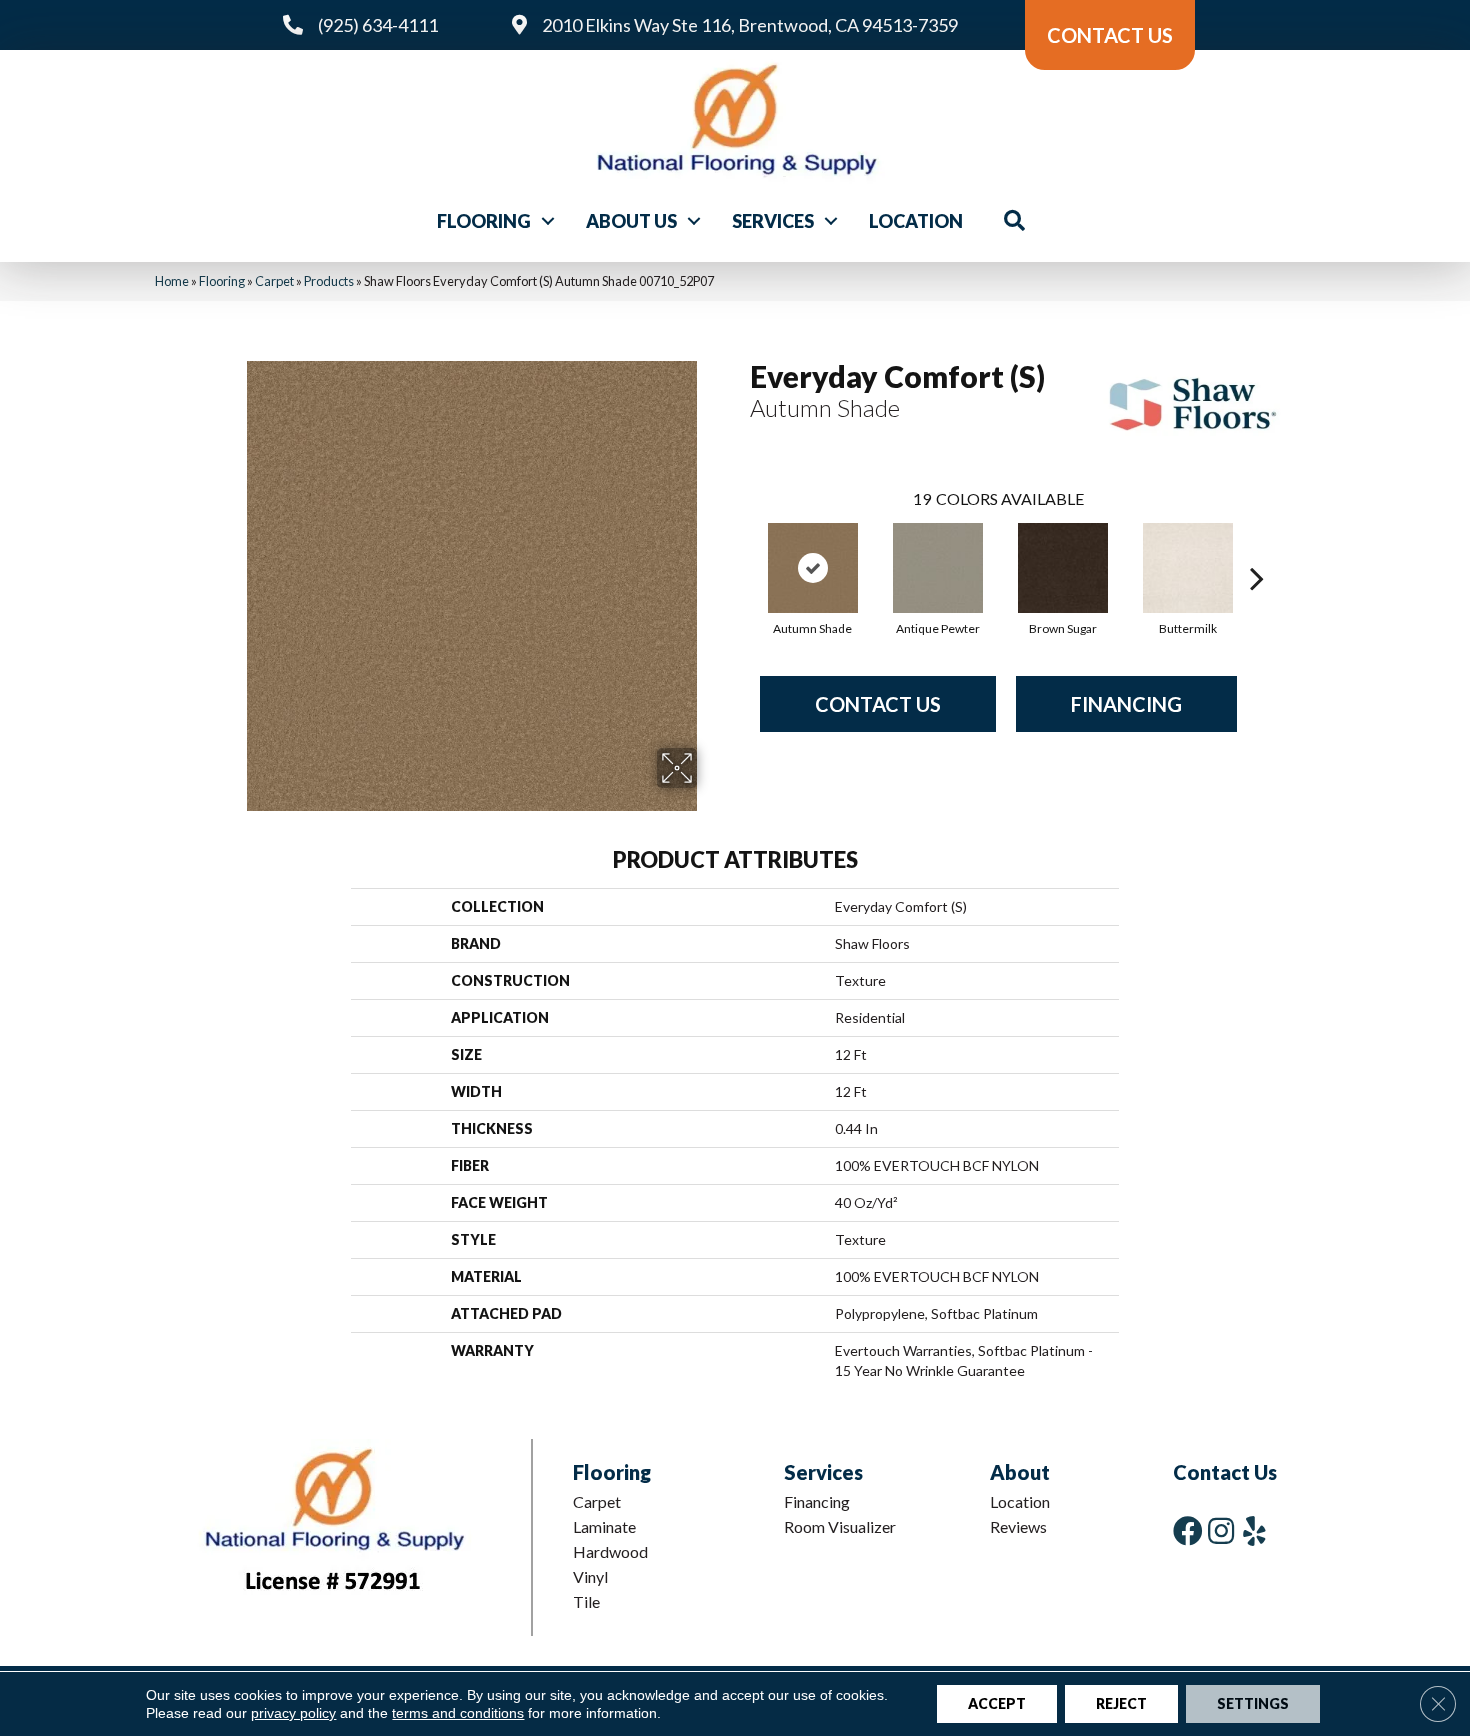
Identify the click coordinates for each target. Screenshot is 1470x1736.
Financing (1126, 704)
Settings (1253, 1703)
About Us (631, 221)
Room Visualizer (840, 1526)
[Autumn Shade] (813, 568)
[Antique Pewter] (938, 568)
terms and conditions (458, 1713)
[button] (548, 221)
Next (1257, 548)
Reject (1121, 1703)
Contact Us (878, 704)
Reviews (1018, 1526)
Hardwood (610, 1551)
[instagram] (1221, 1530)
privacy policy (293, 1713)
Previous (740, 548)
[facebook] (1188, 1530)
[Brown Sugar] (1063, 568)
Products (329, 281)
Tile (586, 1601)
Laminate (604, 1526)
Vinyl (590, 1576)
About (1020, 1472)
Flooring (484, 221)
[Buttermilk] (1188, 568)
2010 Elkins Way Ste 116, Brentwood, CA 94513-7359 (750, 25)
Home (172, 281)
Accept (997, 1703)
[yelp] (1254, 1530)
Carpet (274, 281)
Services (773, 221)
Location (916, 221)
